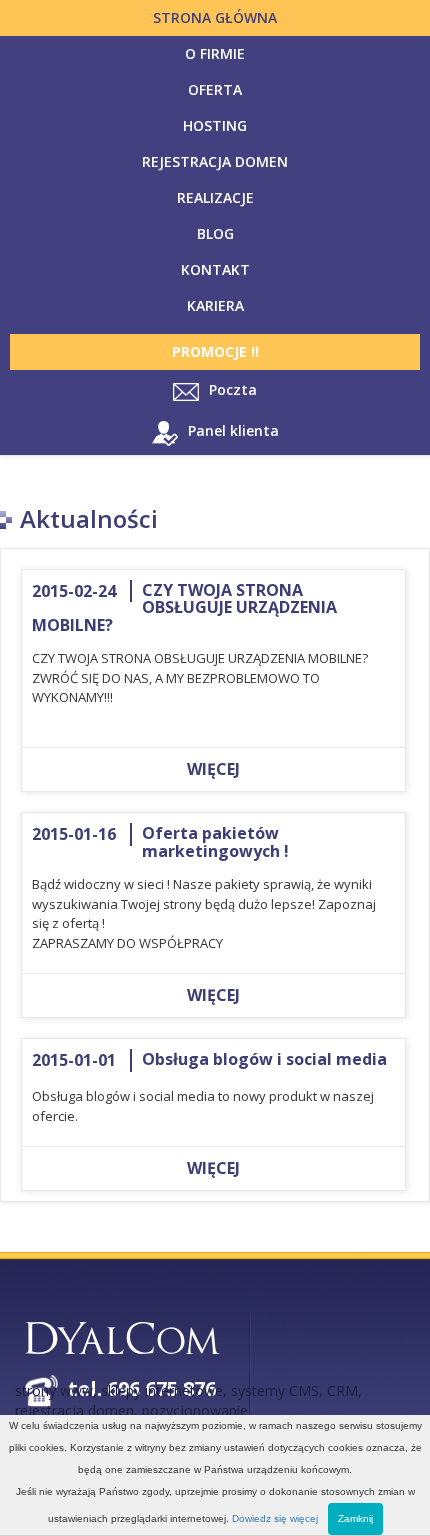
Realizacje (215, 197)
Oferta (215, 89)
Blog (215, 233)
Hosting (215, 125)
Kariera (215, 305)
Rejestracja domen (215, 161)
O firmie (215, 53)
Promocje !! (215, 351)
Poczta (233, 389)
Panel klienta (233, 431)
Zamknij (355, 1518)
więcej (213, 769)
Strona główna (215, 17)
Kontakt (215, 269)
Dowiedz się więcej (275, 1518)
